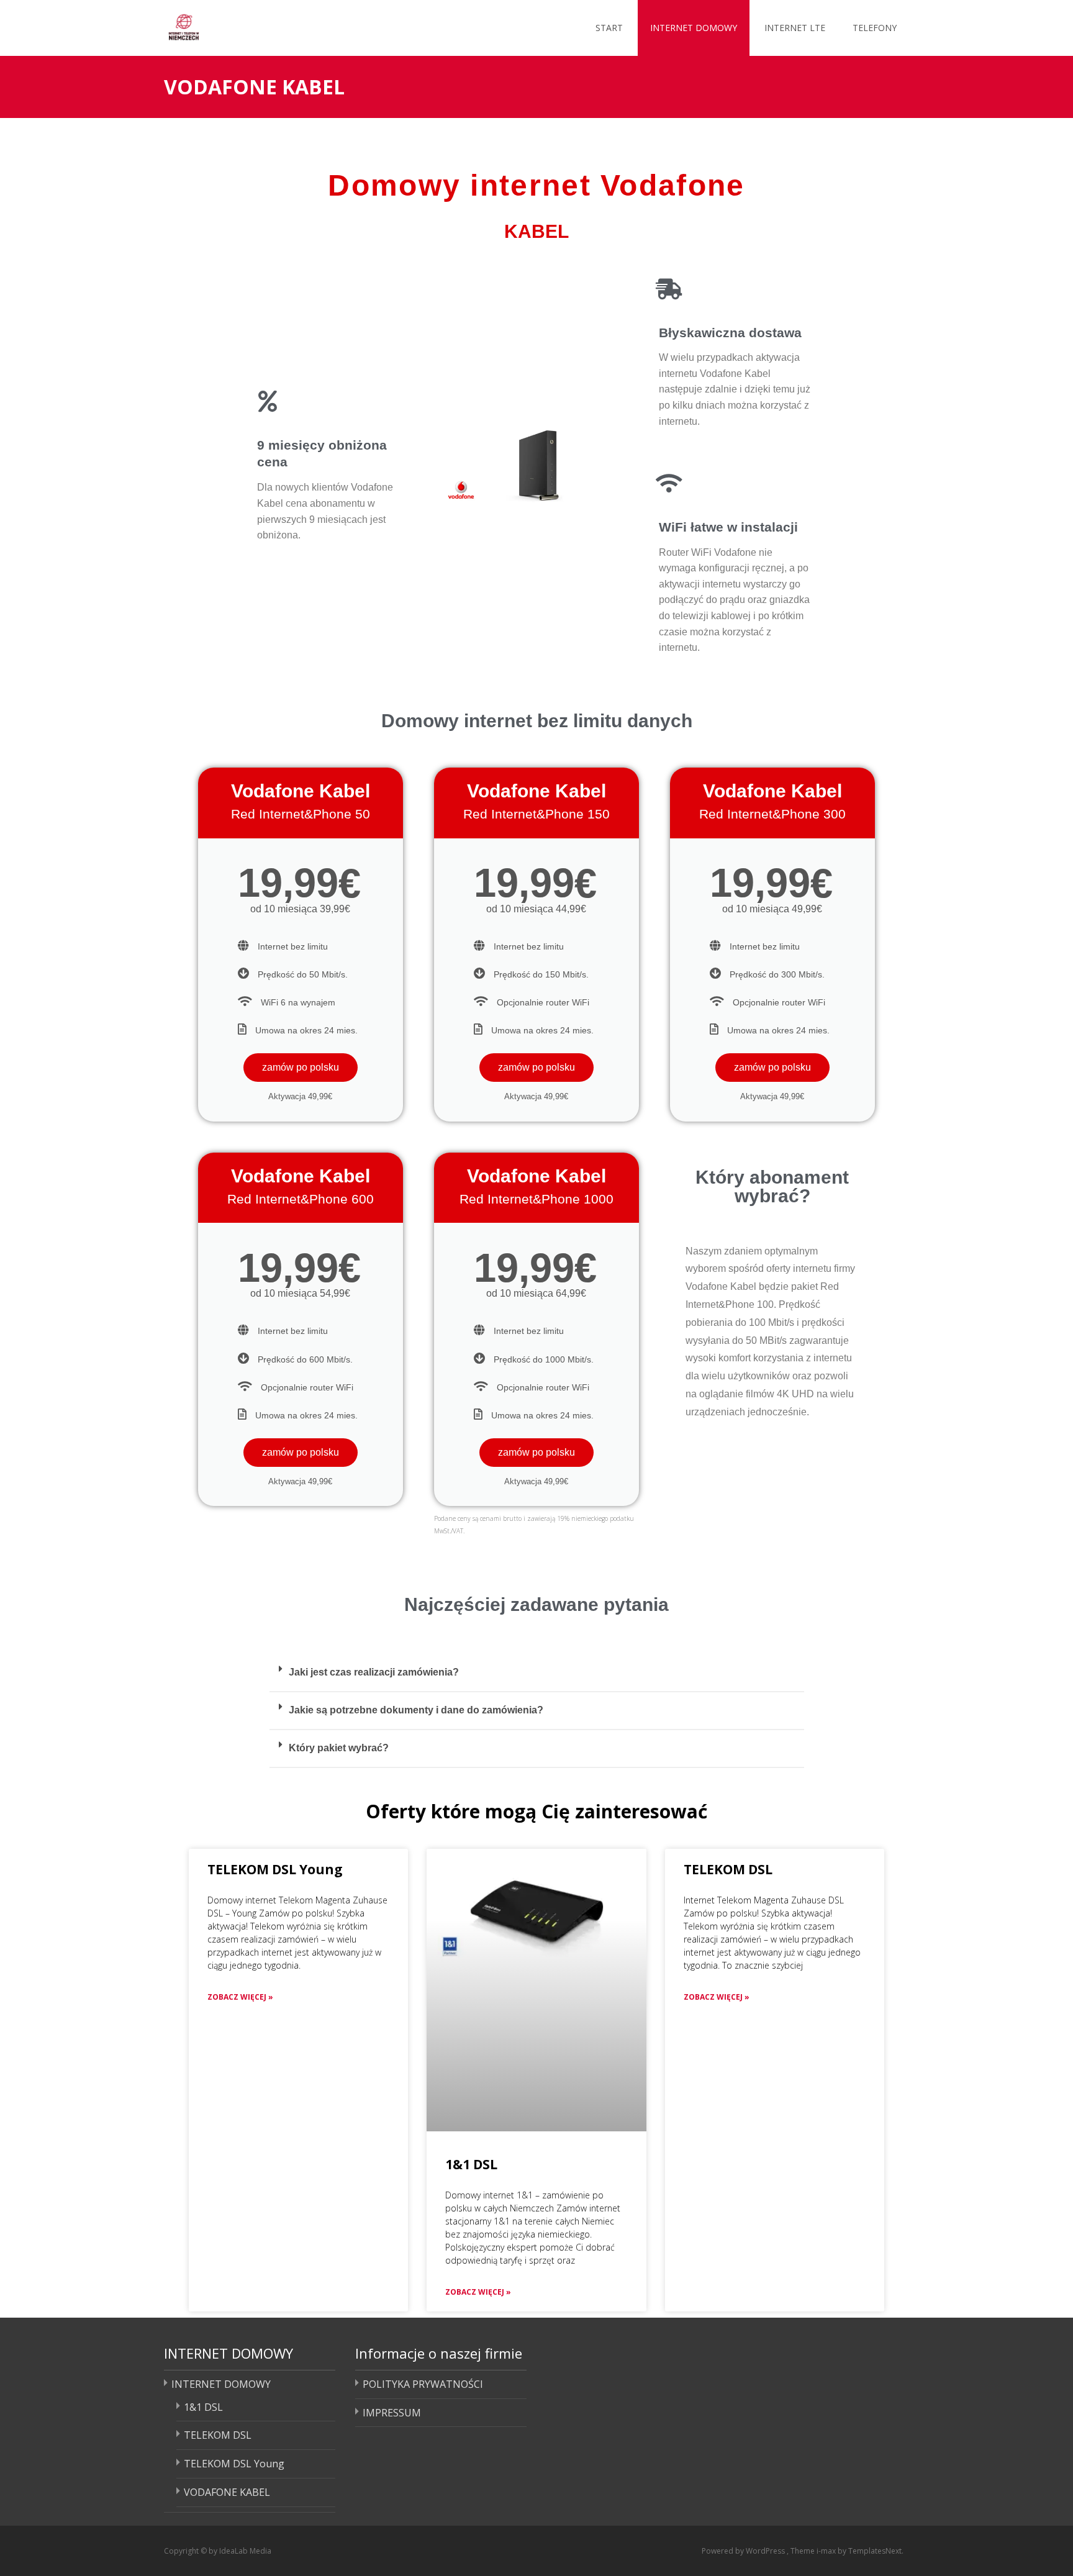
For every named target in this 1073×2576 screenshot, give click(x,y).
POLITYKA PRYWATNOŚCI (423, 2384)
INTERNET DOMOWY (694, 28)
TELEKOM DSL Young (275, 1869)
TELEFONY (875, 28)
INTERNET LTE (795, 28)
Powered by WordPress (744, 2551)
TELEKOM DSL (728, 1869)
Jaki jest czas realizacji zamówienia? (374, 1672)
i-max (827, 2551)
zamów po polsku (301, 1067)
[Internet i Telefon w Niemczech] (231, 25)
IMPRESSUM (392, 2413)
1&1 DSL (471, 2164)
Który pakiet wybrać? (339, 1748)
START (609, 28)
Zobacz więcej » (240, 1997)
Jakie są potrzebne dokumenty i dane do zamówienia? (416, 1710)
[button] (537, 1673)
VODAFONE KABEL (227, 2492)
